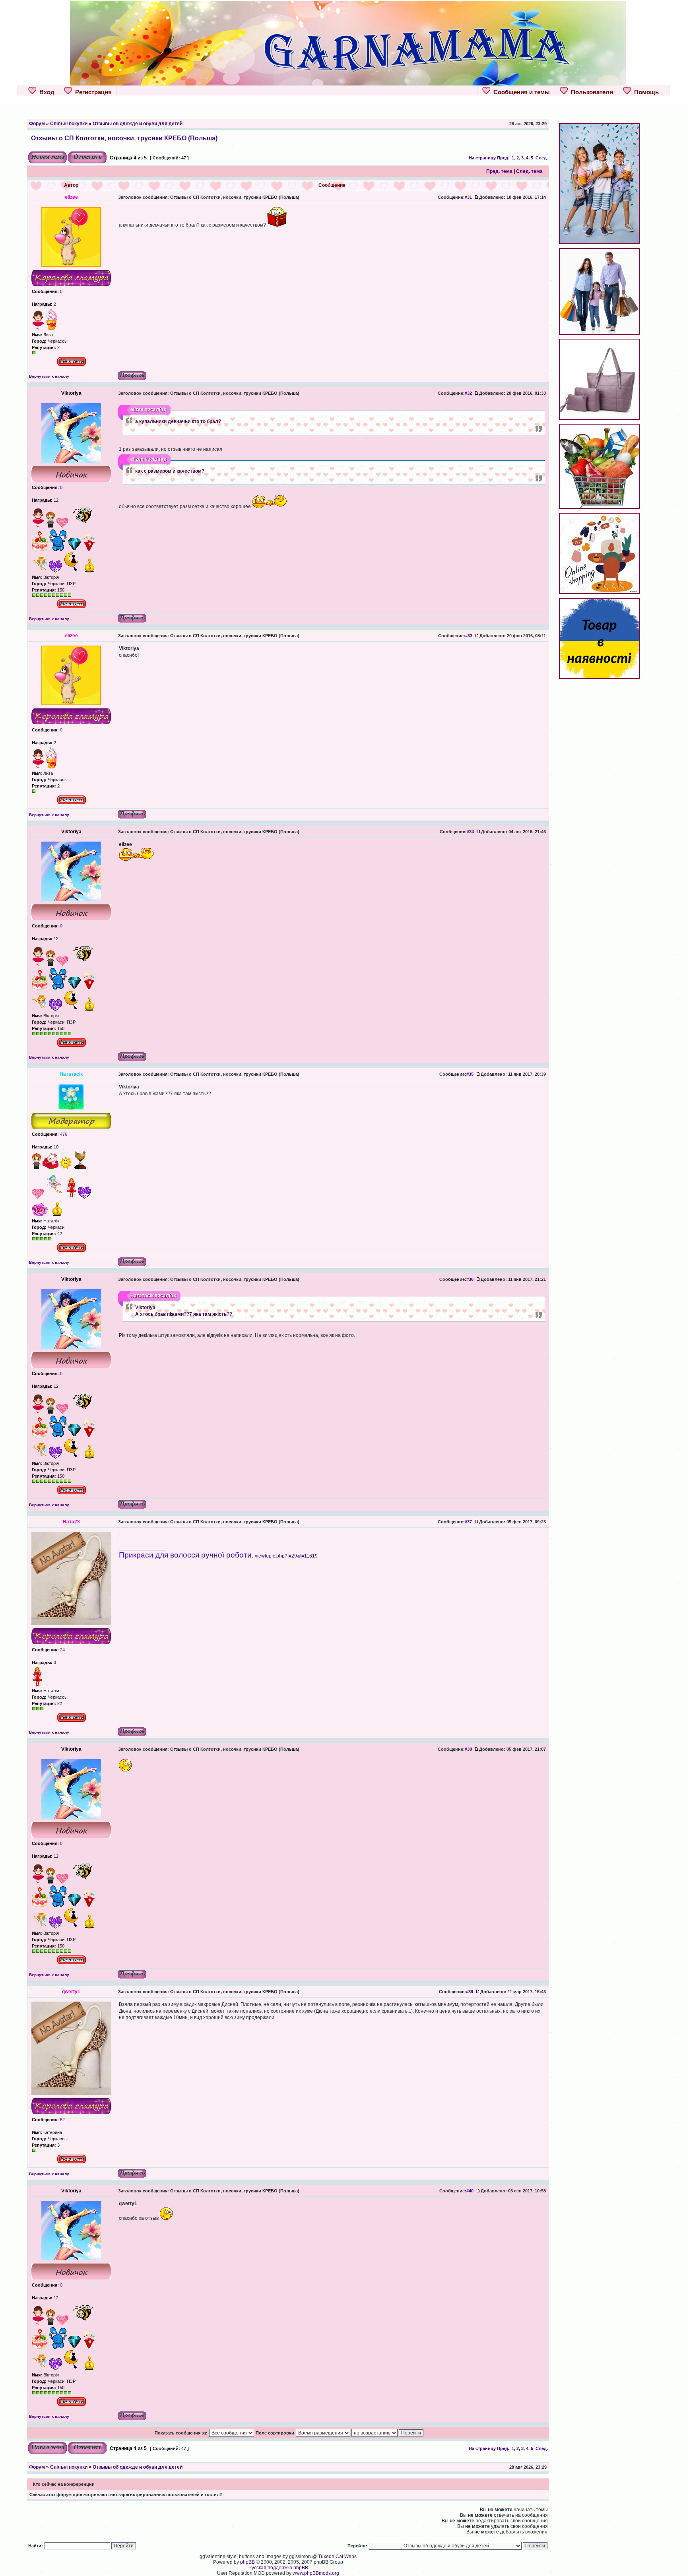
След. (542, 158)
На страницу (482, 158)
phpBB (247, 2562)
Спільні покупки (69, 124)
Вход (45, 92)
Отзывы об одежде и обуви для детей (138, 124)
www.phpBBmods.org (316, 2573)
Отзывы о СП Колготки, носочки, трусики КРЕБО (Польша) (124, 138)
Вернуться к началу (49, 376)
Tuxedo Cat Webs (337, 2557)
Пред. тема (499, 171)
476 (63, 1134)
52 (62, 2120)
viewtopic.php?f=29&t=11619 (286, 1556)
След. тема (529, 171)
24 (62, 1650)
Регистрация (92, 92)
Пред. (503, 158)
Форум (37, 124)
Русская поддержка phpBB (278, 2568)
